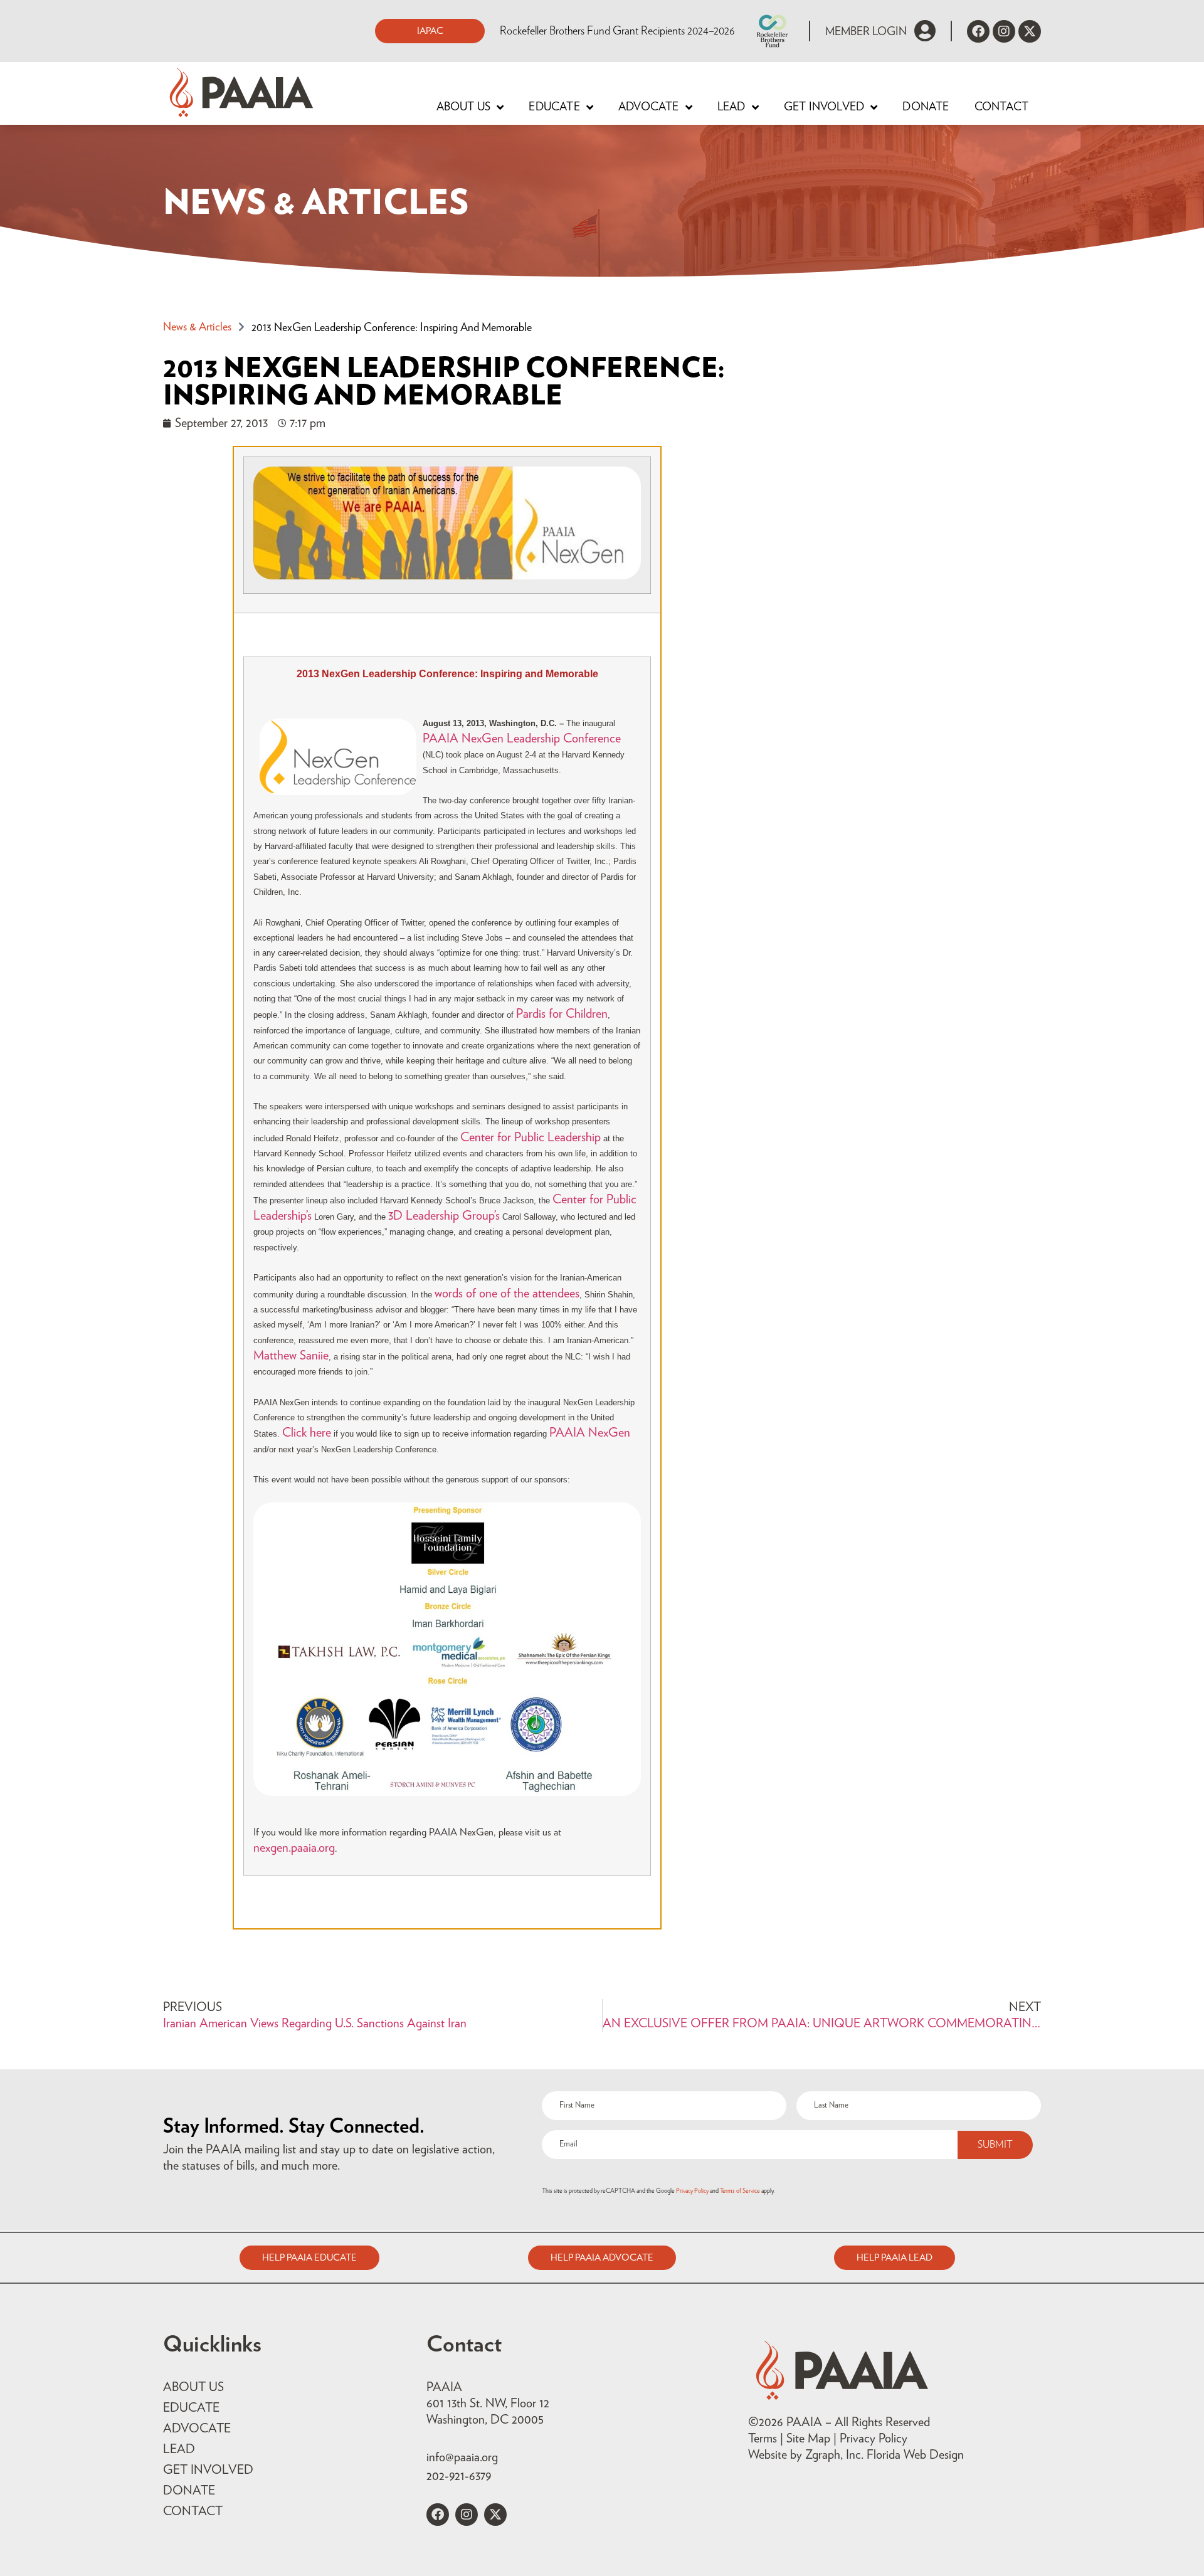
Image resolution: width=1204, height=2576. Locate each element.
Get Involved (824, 107)
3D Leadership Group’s (444, 1216)
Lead (731, 107)
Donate (926, 107)
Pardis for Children (562, 1014)
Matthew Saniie (291, 1356)
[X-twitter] (1030, 31)
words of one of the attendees (507, 1294)
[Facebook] (978, 31)
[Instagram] (1004, 31)
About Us (464, 107)
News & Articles (197, 327)
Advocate (649, 107)
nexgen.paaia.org (294, 1848)
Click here (307, 1433)
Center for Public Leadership (531, 1138)
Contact (1001, 107)
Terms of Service (740, 2191)
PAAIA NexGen (590, 1433)
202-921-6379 (459, 2476)
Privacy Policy (692, 2191)
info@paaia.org (462, 2457)
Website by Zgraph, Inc (805, 2455)
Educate (554, 107)
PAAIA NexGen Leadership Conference (522, 739)
